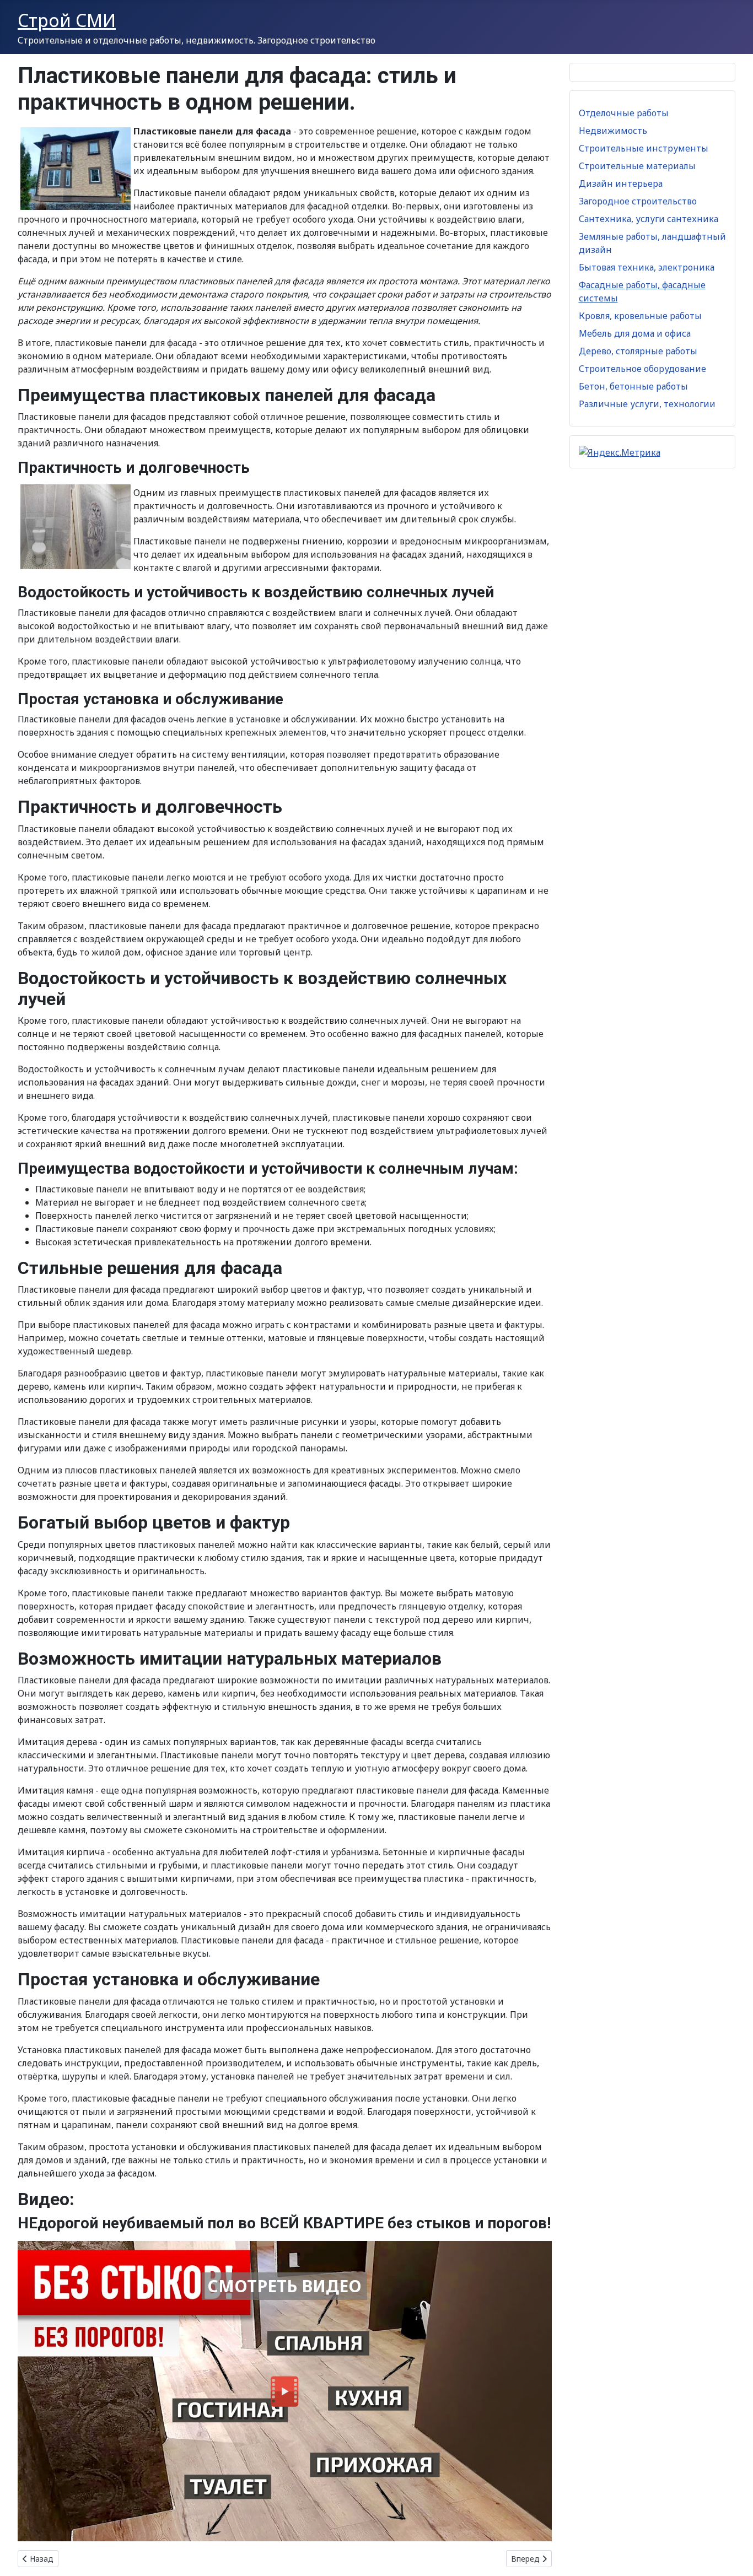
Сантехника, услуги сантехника (649, 219)
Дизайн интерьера (621, 183)
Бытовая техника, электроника (647, 267)
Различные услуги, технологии (647, 404)
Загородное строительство (638, 201)
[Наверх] (734, 2556)
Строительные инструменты (644, 148)
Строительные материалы (637, 166)
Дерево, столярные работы (638, 351)
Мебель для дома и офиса (635, 333)
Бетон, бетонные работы (633, 386)
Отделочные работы (624, 113)
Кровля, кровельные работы (640, 316)
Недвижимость (613, 131)
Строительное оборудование (642, 369)
